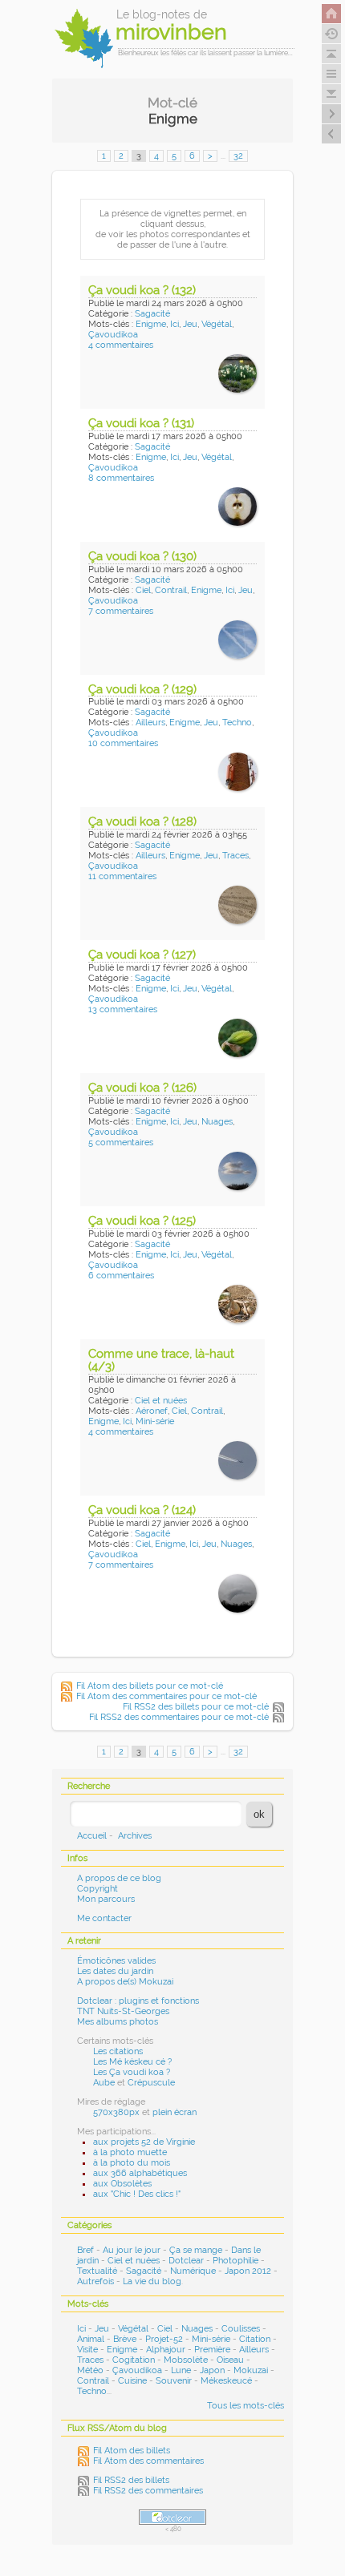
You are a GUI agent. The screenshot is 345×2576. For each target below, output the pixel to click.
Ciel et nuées (161, 1401)
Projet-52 (164, 2339)
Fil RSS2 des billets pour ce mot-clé (196, 1707)
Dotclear (186, 2261)
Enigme (151, 324)
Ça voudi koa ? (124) (142, 1510)
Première (212, 2350)
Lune (181, 2370)
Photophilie (235, 2261)
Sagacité (152, 314)
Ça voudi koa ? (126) (142, 1088)
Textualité (97, 2271)
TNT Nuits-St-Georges (123, 2011)
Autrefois (95, 2281)
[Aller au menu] (331, 74)
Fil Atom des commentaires (148, 2461)
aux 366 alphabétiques (140, 2173)
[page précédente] (331, 134)
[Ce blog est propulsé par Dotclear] (172, 2517)
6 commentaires (121, 1276)
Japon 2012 (248, 2271)
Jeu (190, 324)
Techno (237, 723)
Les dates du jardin (115, 1971)
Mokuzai (251, 2370)
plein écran (175, 2112)
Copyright (97, 1889)
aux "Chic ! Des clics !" (137, 2194)
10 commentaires (123, 743)
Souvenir (174, 2381)
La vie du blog (152, 2281)
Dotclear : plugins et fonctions (138, 2001)
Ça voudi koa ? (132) (142, 290)
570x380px (116, 2112)
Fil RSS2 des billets (131, 2480)
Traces (235, 856)
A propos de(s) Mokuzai (125, 1982)
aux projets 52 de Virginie (144, 2142)
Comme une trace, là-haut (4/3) (161, 1361)
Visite (87, 2350)
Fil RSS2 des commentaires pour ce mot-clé (179, 1717)
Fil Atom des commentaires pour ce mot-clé (166, 1696)
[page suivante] (331, 114)
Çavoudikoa (113, 335)
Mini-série (155, 1421)
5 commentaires (121, 1143)
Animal (91, 2339)
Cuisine (132, 2381)
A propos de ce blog (119, 1878)
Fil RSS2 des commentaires (148, 2491)
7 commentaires (121, 611)
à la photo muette (130, 2152)
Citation (255, 2339)
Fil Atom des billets (132, 2451)
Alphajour (166, 2350)
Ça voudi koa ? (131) (141, 423)
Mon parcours (106, 1899)
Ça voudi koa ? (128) (142, 822)
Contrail (171, 590)
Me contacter (104, 1918)
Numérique (193, 2271)
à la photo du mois (132, 2163)
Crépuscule (151, 2083)
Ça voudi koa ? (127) (142, 955)
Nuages (217, 1122)
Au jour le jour (132, 2250)
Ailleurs (150, 723)
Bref (85, 2250)
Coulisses (241, 2329)
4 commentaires (121, 345)
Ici (175, 324)
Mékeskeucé (226, 2381)
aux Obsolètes (122, 2184)
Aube (104, 2083)
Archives (135, 1836)
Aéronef (152, 1411)
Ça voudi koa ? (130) (142, 556)
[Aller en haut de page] (331, 54)
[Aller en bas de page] (331, 94)
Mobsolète (186, 2360)
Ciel (143, 590)
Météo (90, 2370)
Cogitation (134, 2360)
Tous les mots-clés (246, 2406)
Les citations (118, 2051)
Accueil (92, 1836)
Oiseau (230, 2360)
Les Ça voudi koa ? (132, 2072)
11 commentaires (122, 876)
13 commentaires (123, 1009)
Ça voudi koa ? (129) (142, 689)
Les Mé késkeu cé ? (132, 2062)
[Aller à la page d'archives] (331, 34)
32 (238, 156)
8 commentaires (121, 478)
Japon (212, 2370)
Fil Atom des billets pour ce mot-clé (150, 1686)
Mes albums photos (118, 2022)
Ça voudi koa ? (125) (142, 1221)
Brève (125, 2339)
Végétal (217, 324)
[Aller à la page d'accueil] (331, 14)
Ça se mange (196, 2250)
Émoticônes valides (116, 1961)
